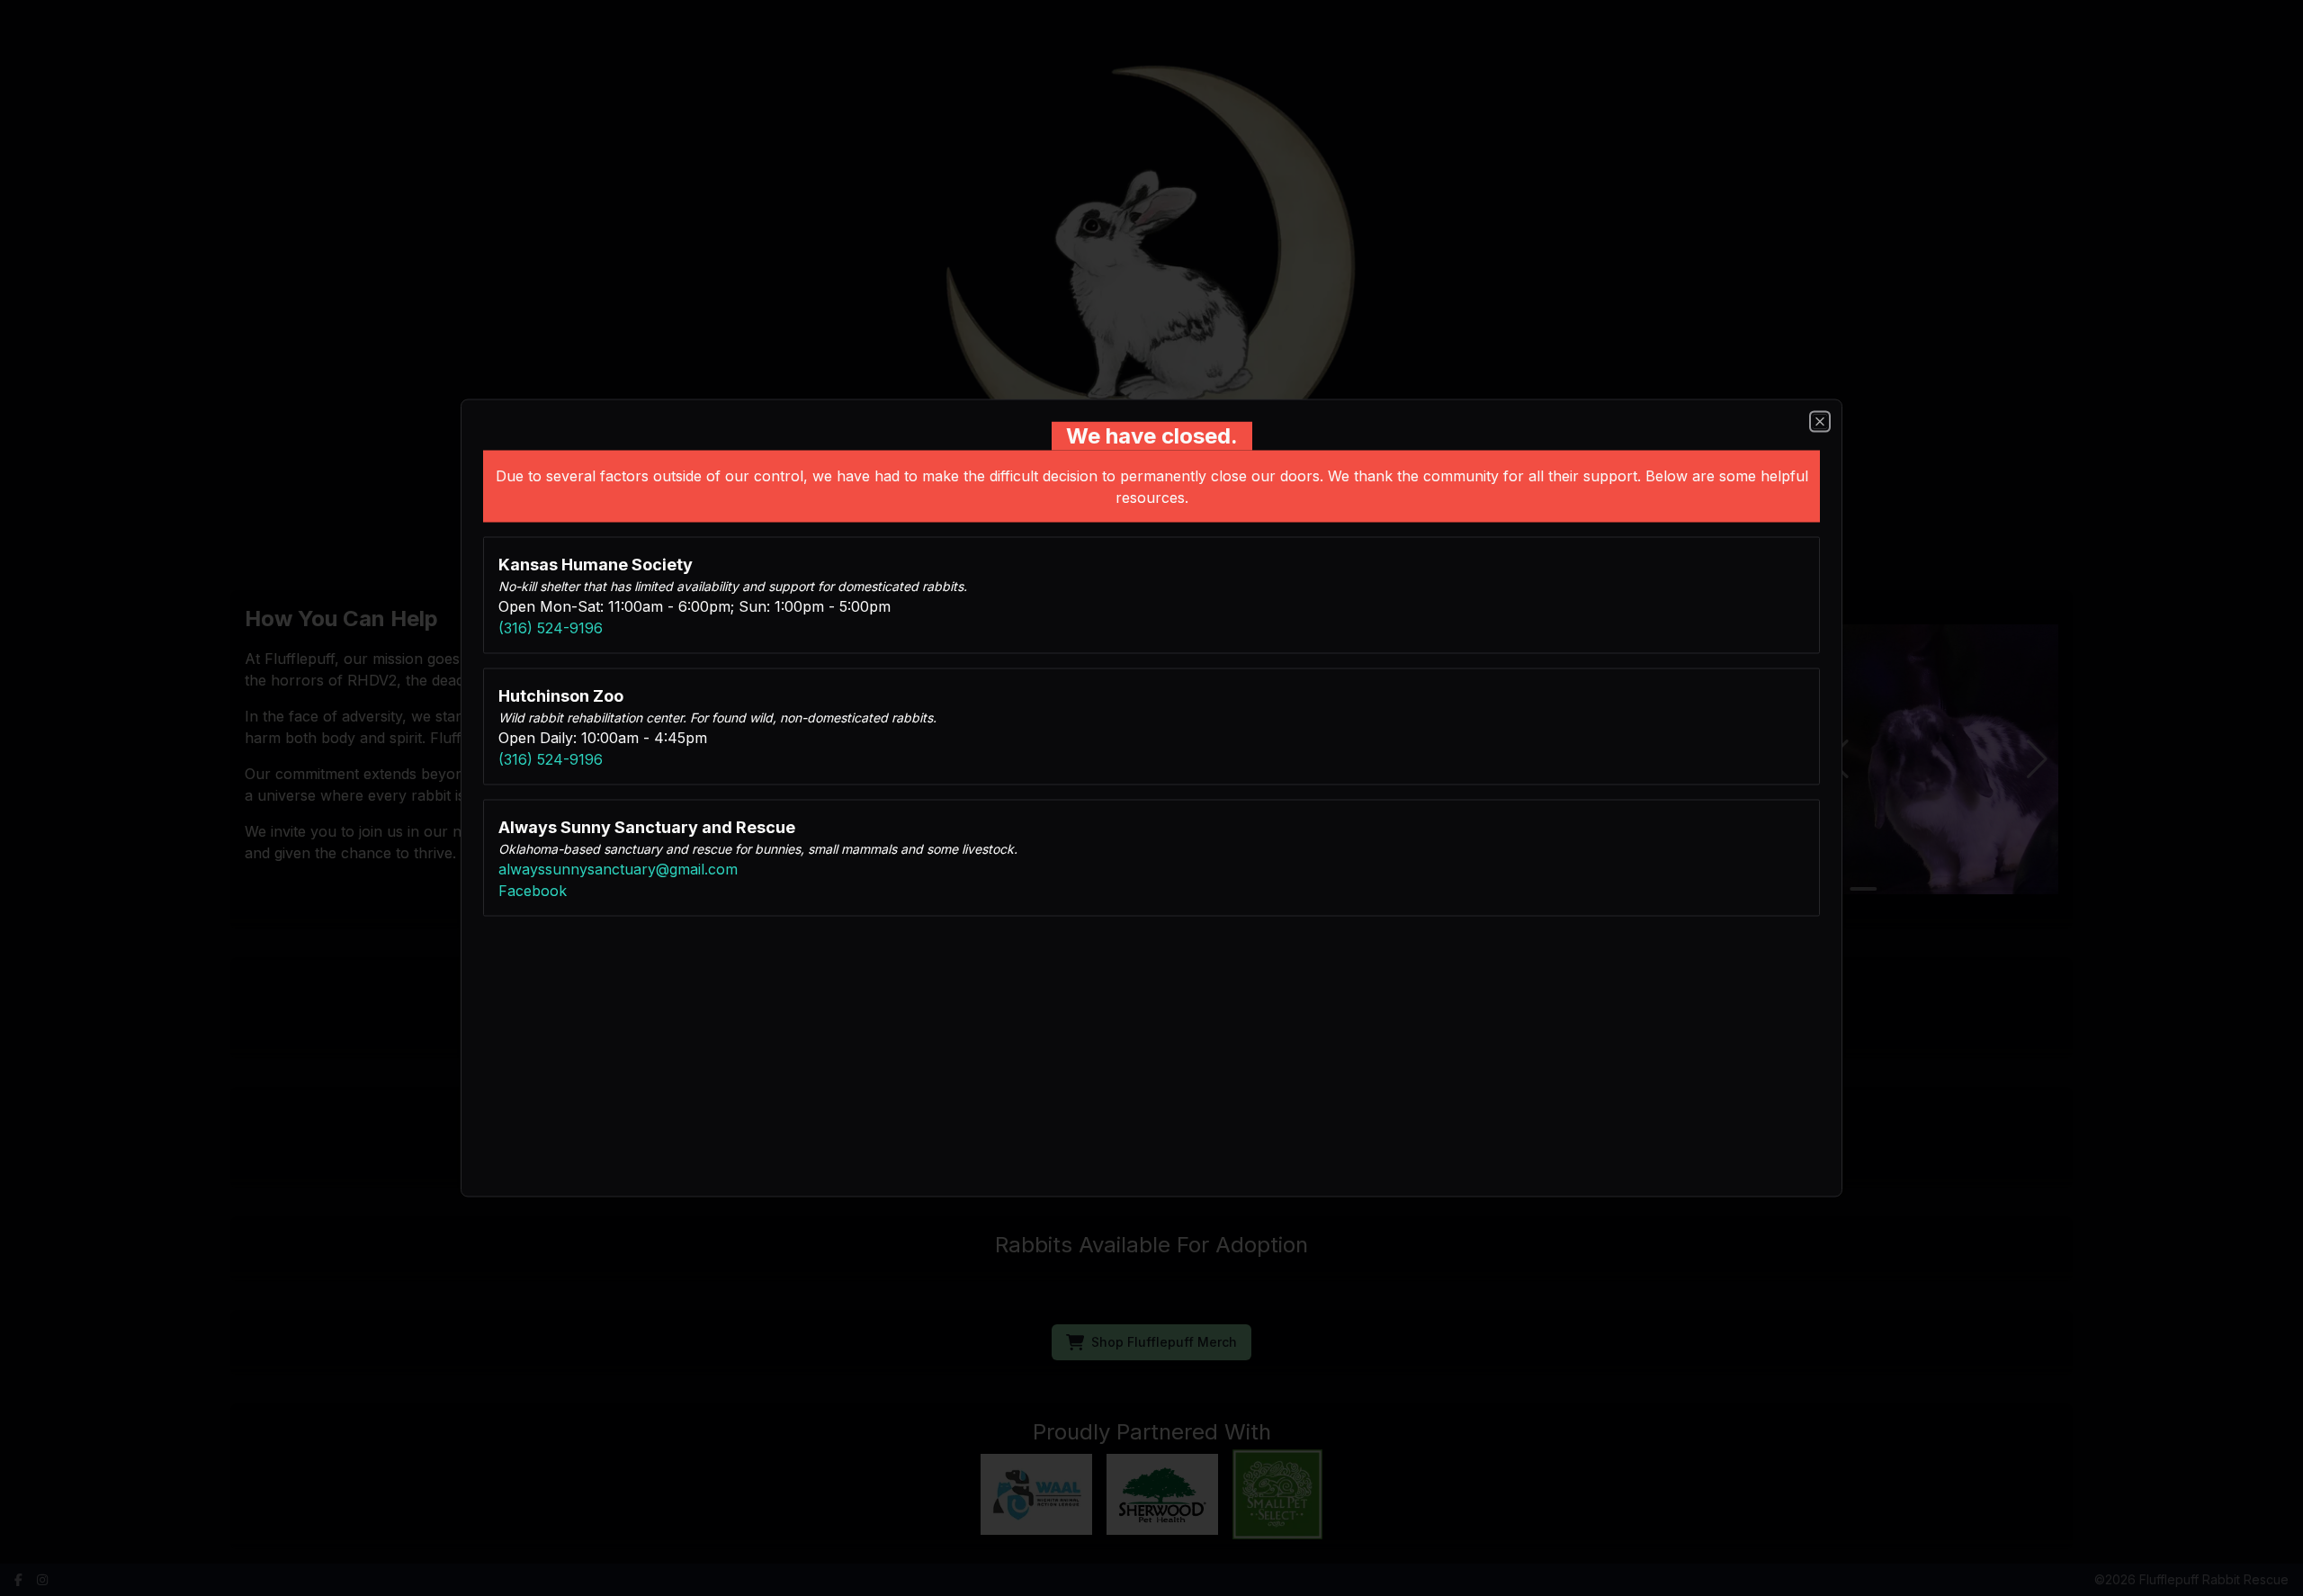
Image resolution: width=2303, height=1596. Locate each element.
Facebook (533, 891)
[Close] (1820, 422)
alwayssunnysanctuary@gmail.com (618, 869)
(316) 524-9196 (551, 628)
